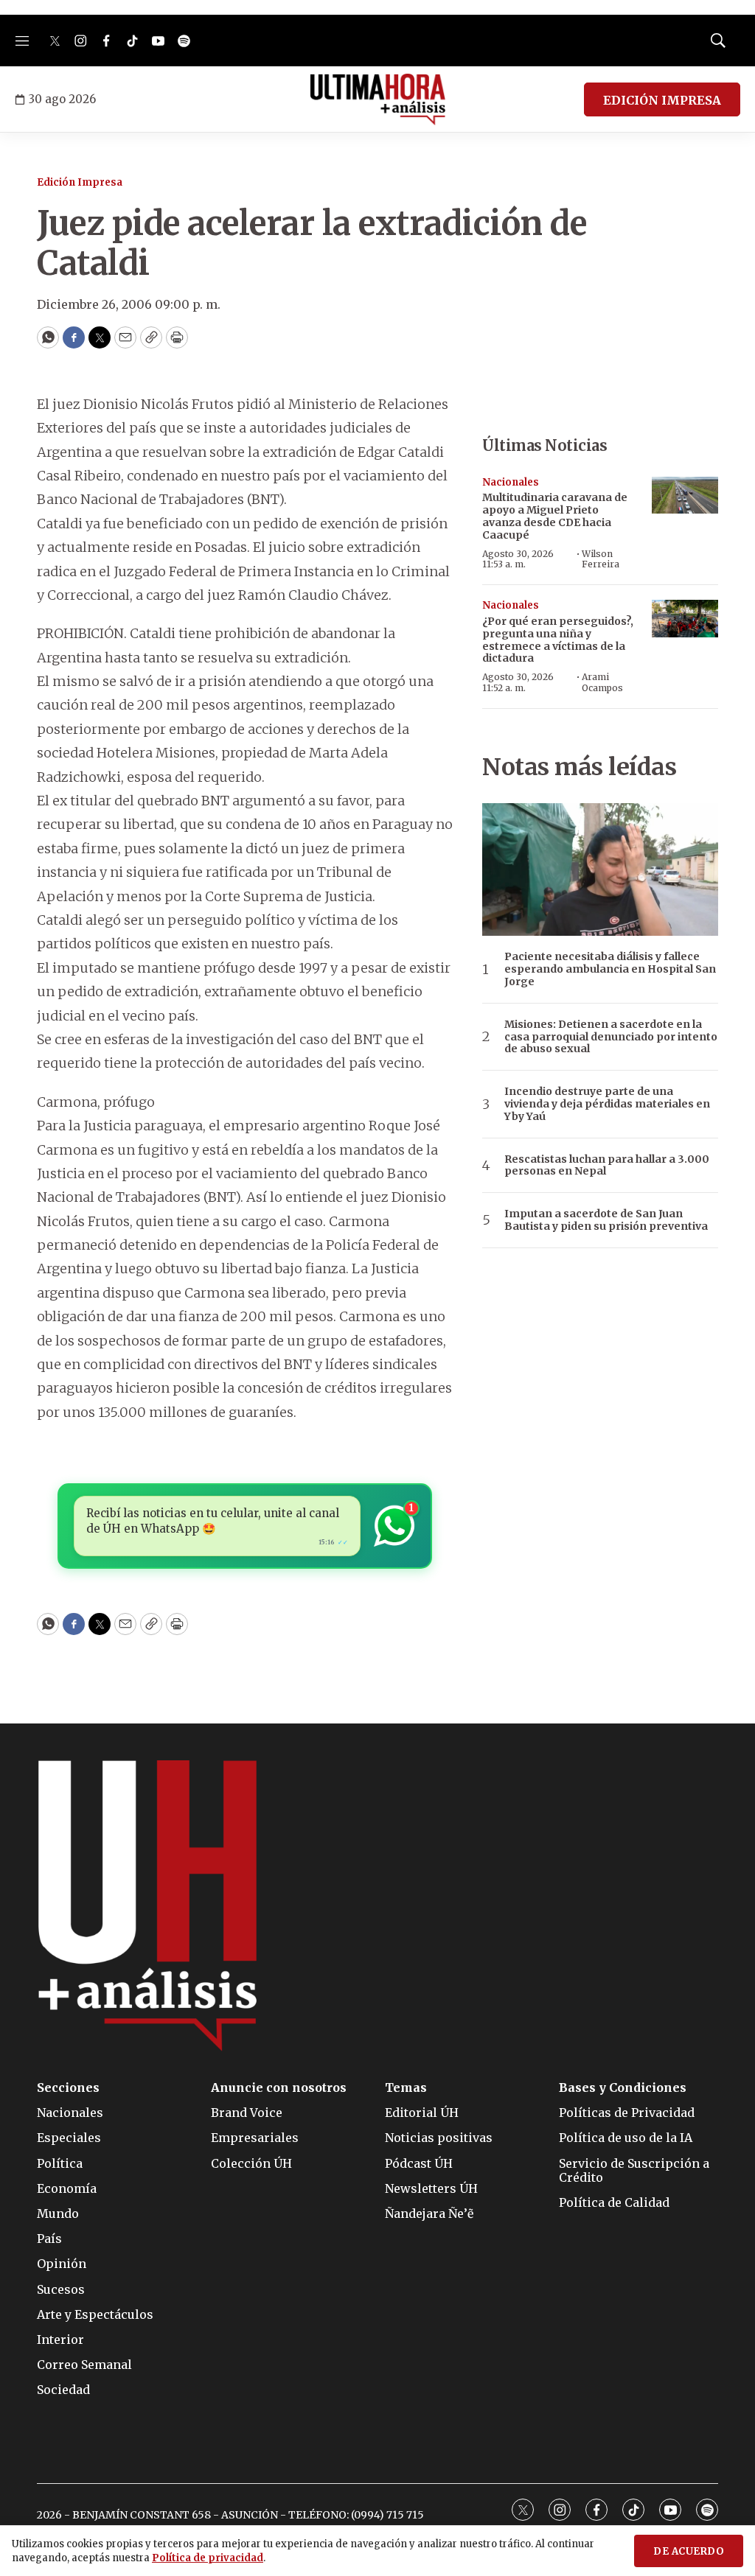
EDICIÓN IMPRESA (662, 100)
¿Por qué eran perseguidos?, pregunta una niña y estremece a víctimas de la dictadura (558, 640)
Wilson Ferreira (601, 559)
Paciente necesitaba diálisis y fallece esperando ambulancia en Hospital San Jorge (610, 969)
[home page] (378, 99)
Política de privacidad (208, 2558)
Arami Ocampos (602, 682)
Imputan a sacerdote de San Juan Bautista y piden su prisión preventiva (606, 1220)
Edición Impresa (80, 182)
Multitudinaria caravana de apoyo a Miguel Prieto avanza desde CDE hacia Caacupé (555, 516)
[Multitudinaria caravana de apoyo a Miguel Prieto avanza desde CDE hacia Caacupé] (685, 496)
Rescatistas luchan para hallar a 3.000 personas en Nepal (607, 1166)
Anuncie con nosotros (279, 2088)
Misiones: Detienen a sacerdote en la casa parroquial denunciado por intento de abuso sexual (611, 1037)
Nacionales (511, 482)
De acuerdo (689, 2551)
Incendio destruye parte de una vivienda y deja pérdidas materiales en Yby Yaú (607, 1104)
